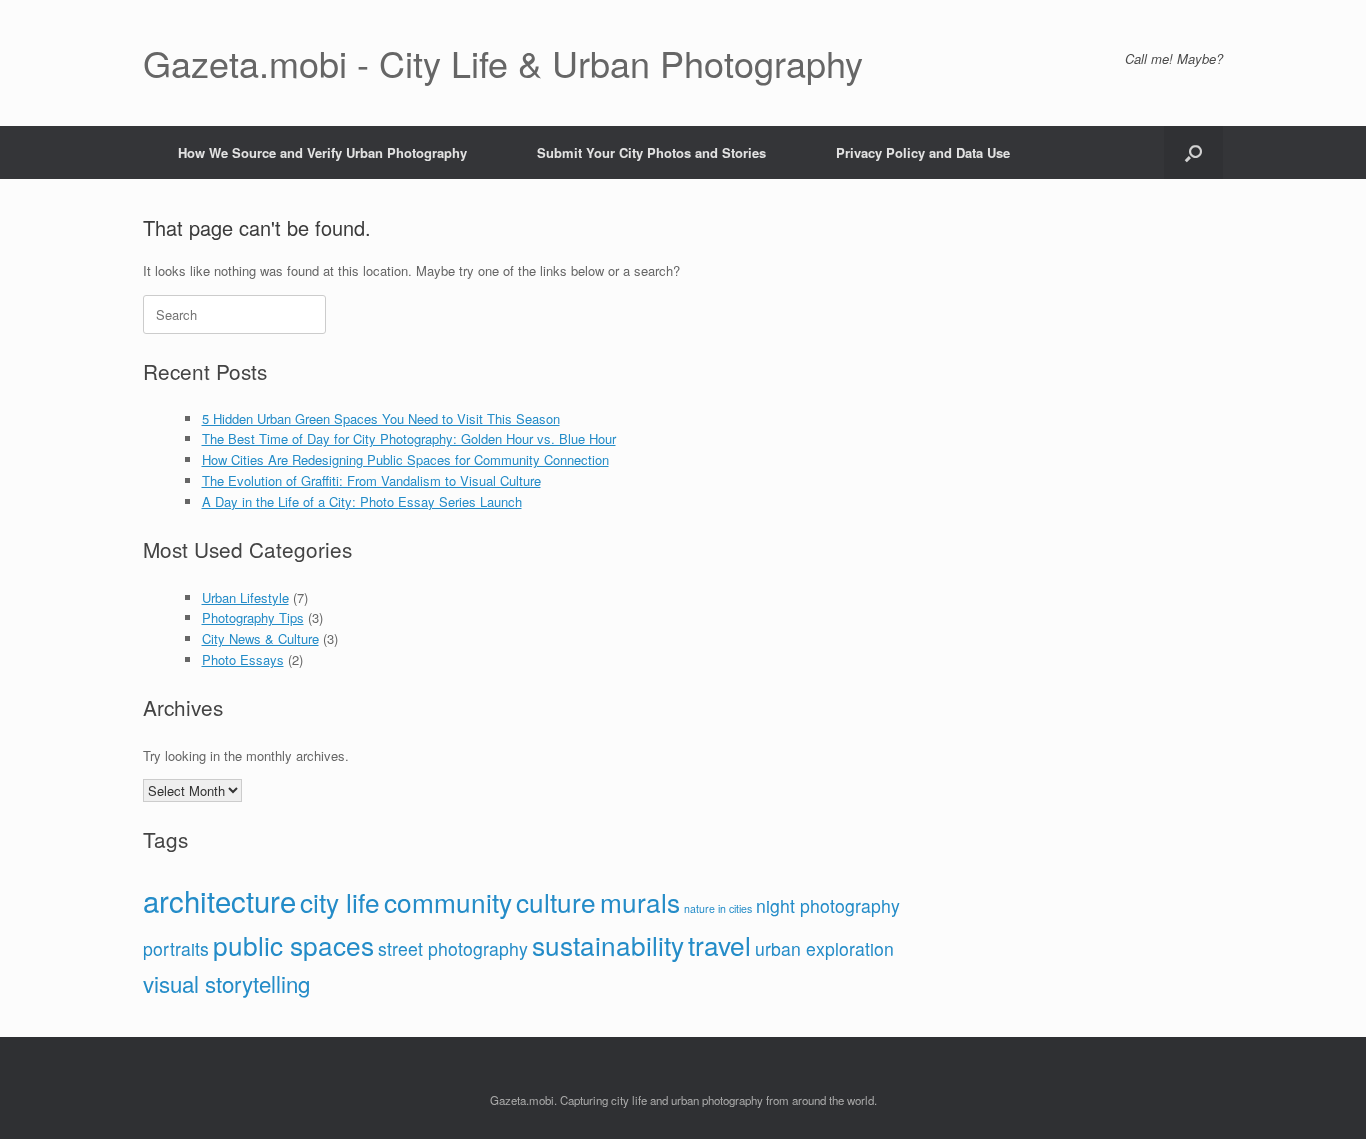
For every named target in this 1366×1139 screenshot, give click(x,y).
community (448, 901)
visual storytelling (226, 983)
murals (640, 901)
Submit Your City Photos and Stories (651, 152)
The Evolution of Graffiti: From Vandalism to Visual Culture (371, 480)
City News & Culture (260, 638)
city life (340, 901)
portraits (176, 948)
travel (719, 944)
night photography (828, 905)
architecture (219, 900)
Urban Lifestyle (245, 597)
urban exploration (824, 948)
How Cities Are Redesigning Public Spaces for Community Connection (405, 459)
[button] (1193, 152)
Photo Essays (243, 659)
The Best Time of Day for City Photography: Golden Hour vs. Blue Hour (409, 438)
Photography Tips (253, 617)
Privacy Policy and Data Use (923, 152)
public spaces (293, 944)
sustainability (608, 944)
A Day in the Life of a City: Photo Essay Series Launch (362, 501)
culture (556, 901)
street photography (453, 948)
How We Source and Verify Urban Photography (322, 152)
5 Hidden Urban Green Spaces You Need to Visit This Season (381, 418)
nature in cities (718, 908)
